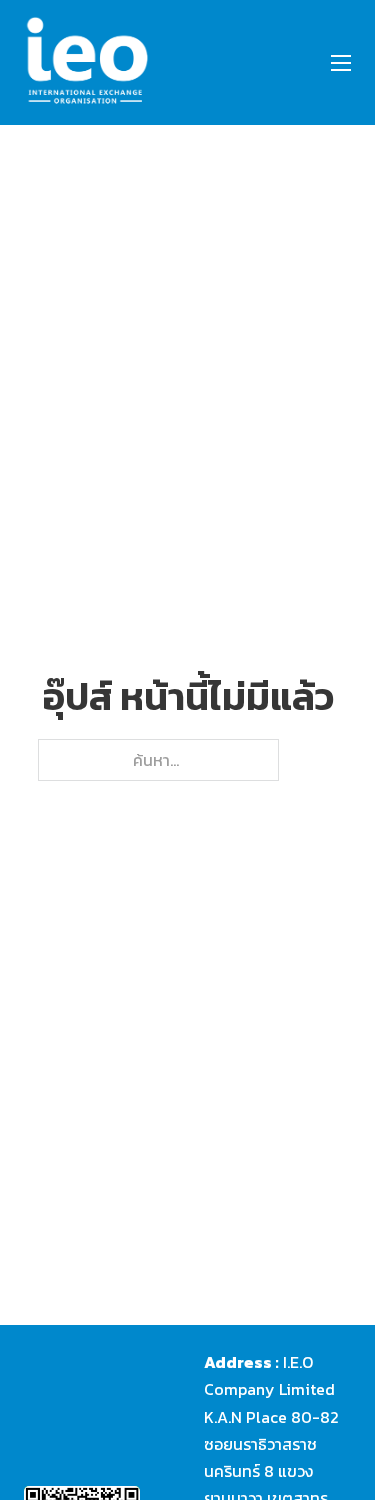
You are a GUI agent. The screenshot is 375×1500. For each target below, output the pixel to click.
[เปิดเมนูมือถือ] (341, 63)
